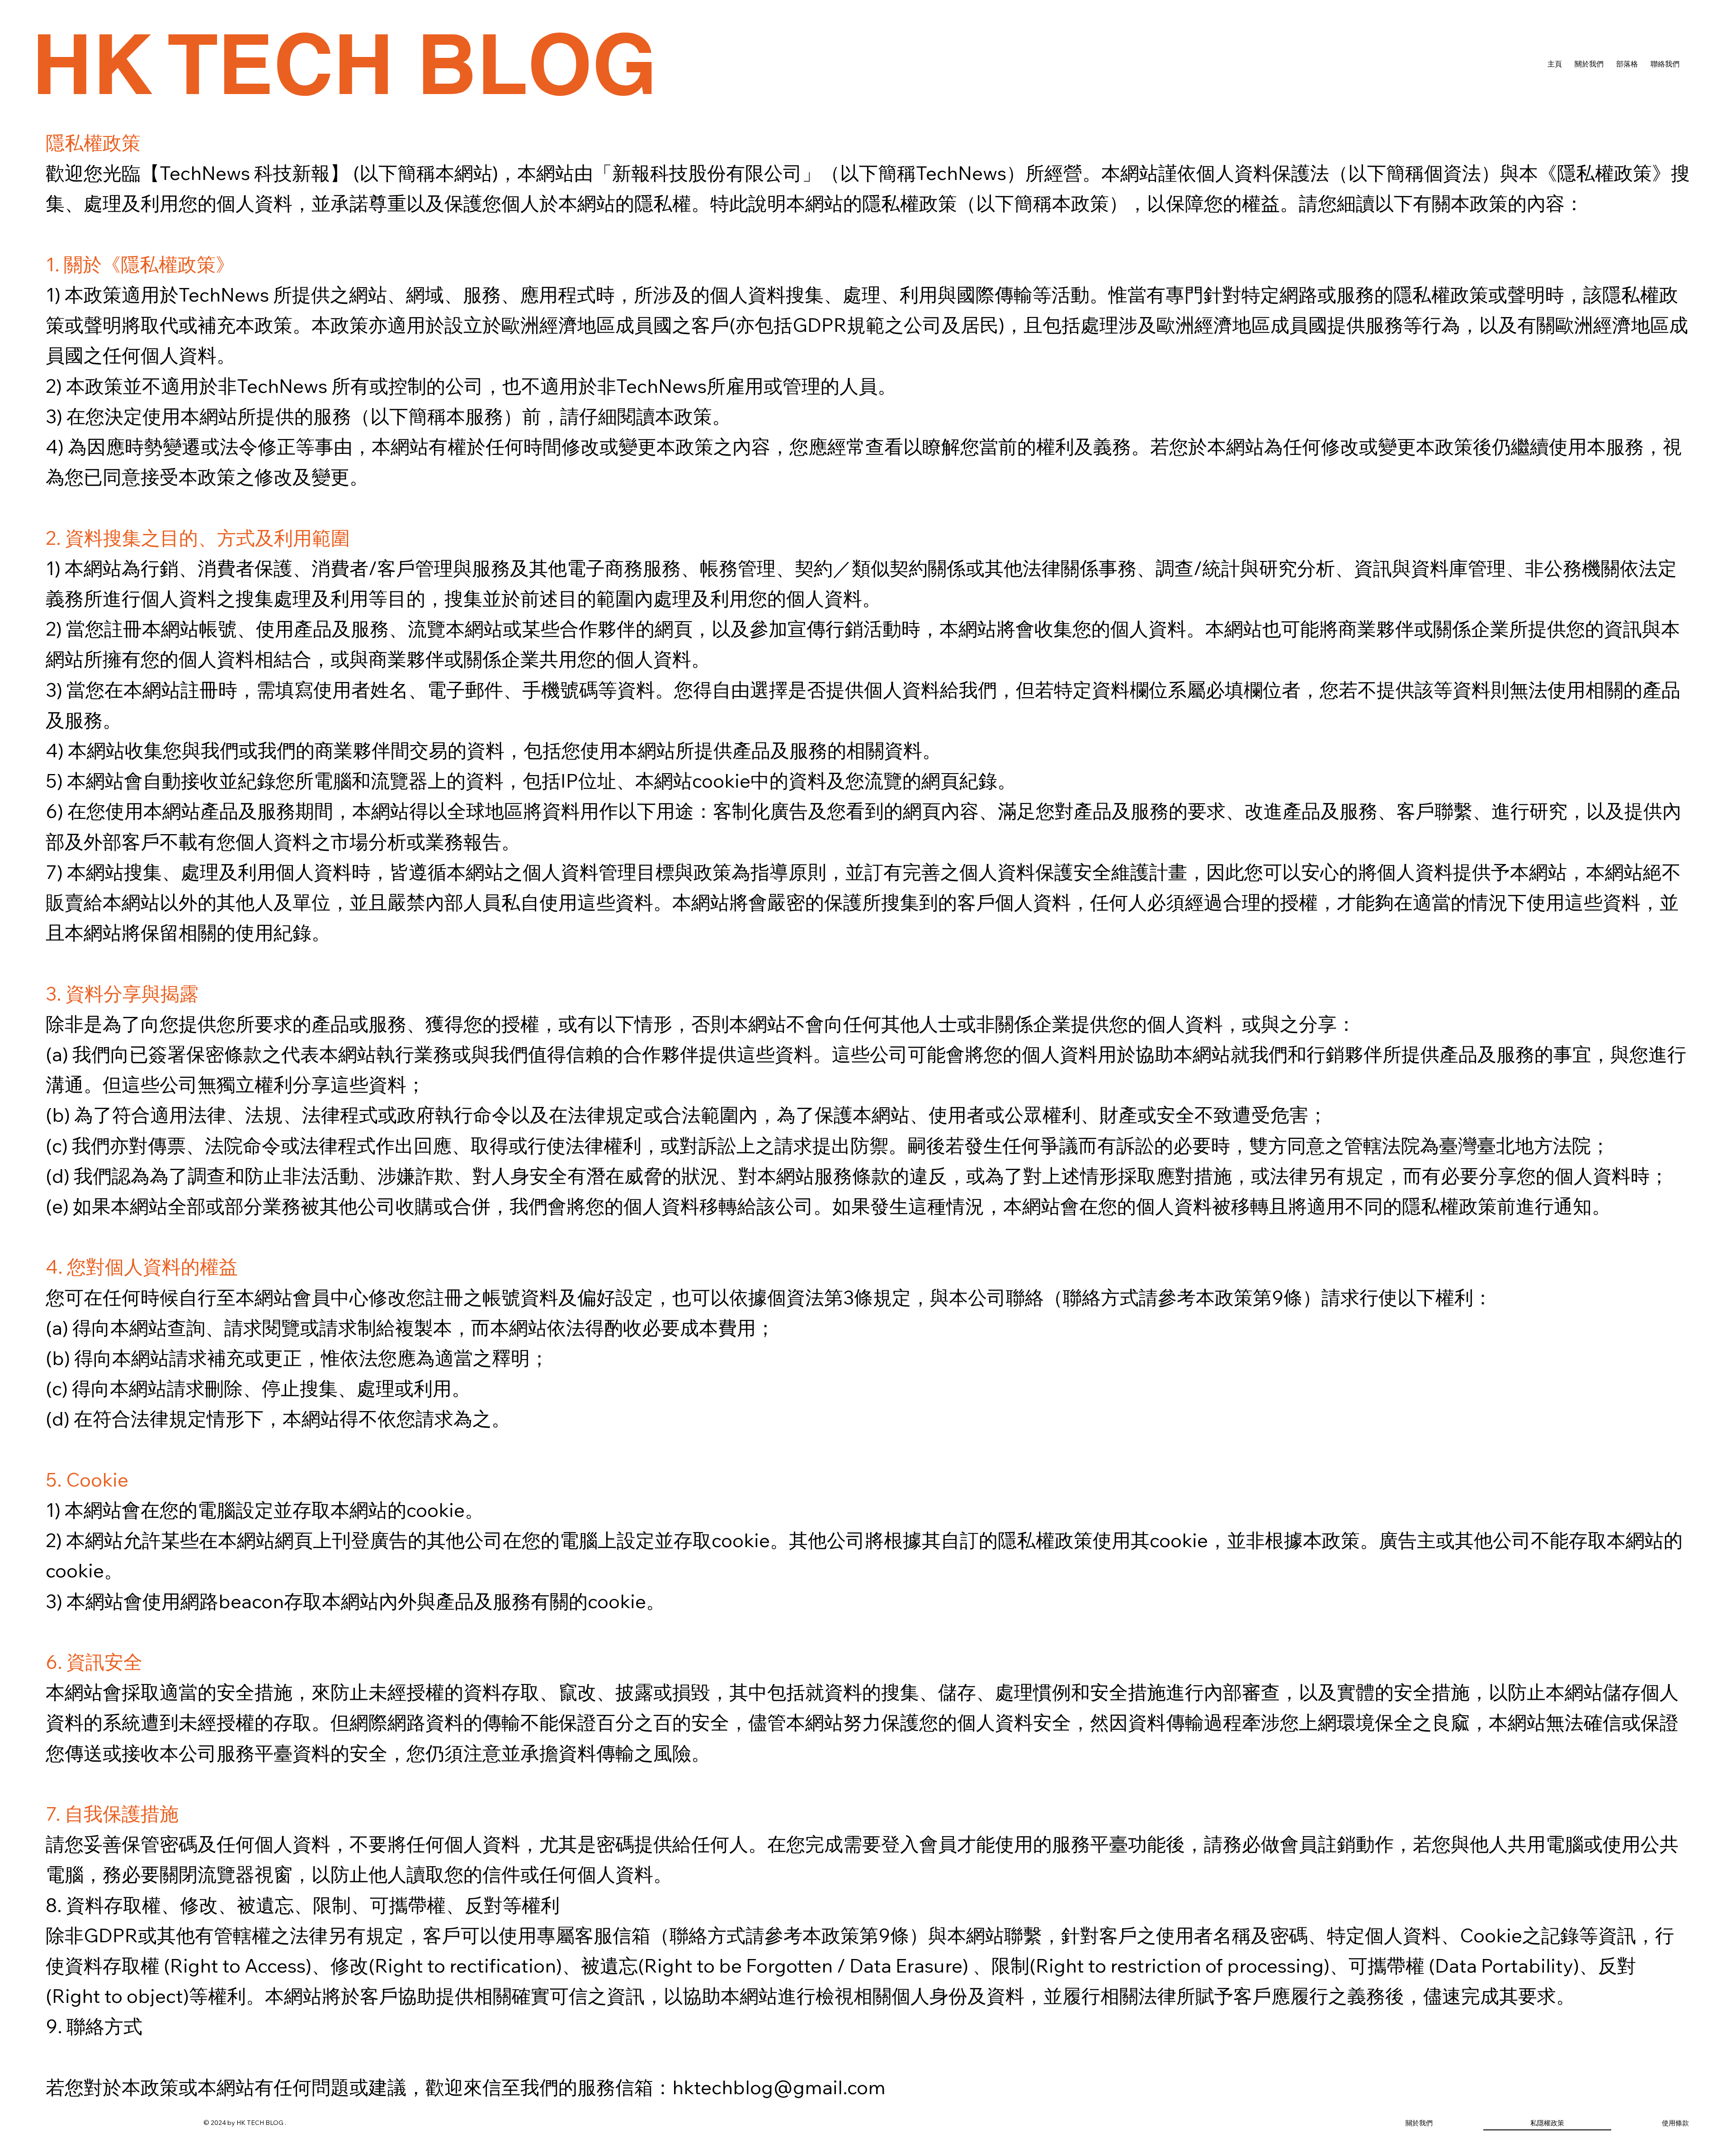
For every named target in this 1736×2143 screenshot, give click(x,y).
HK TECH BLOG (344, 64)
